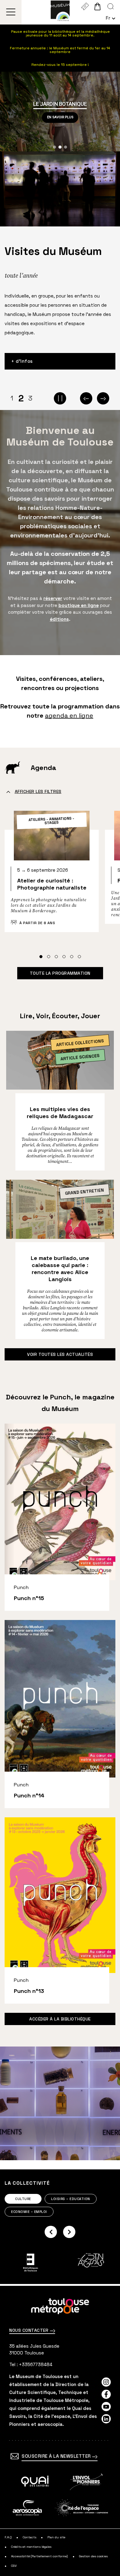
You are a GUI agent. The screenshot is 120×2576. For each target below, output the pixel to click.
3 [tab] (30, 398)
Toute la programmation (60, 973)
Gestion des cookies (93, 2556)
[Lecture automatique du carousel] (60, 398)
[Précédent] (86, 398)
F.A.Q (8, 2537)
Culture (23, 2199)
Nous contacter (30, 2330)
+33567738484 (36, 2364)
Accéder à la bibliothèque (60, 2019)
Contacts (30, 2537)
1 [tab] (12, 398)
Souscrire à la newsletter (57, 2456)
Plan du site (56, 2537)
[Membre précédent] (51, 2232)
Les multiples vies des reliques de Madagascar (60, 1113)
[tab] (41, 957)
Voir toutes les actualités (60, 1354)
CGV (14, 2566)
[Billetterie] (85, 6)
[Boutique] (97, 6)
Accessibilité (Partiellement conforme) (40, 2556)
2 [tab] (21, 398)
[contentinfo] (60, 2431)
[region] (60, 112)
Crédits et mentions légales (31, 2547)
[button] (54, 147)
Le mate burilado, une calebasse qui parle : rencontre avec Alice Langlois (60, 1269)
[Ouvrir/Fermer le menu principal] (11, 12)
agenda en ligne (69, 715)
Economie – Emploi (29, 2212)
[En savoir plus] (35, 2482)
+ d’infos (22, 361)
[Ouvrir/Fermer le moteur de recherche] (111, 6)
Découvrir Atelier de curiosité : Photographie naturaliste (52, 875)
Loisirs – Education (71, 2199)
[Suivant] (103, 398)
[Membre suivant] (69, 2232)
